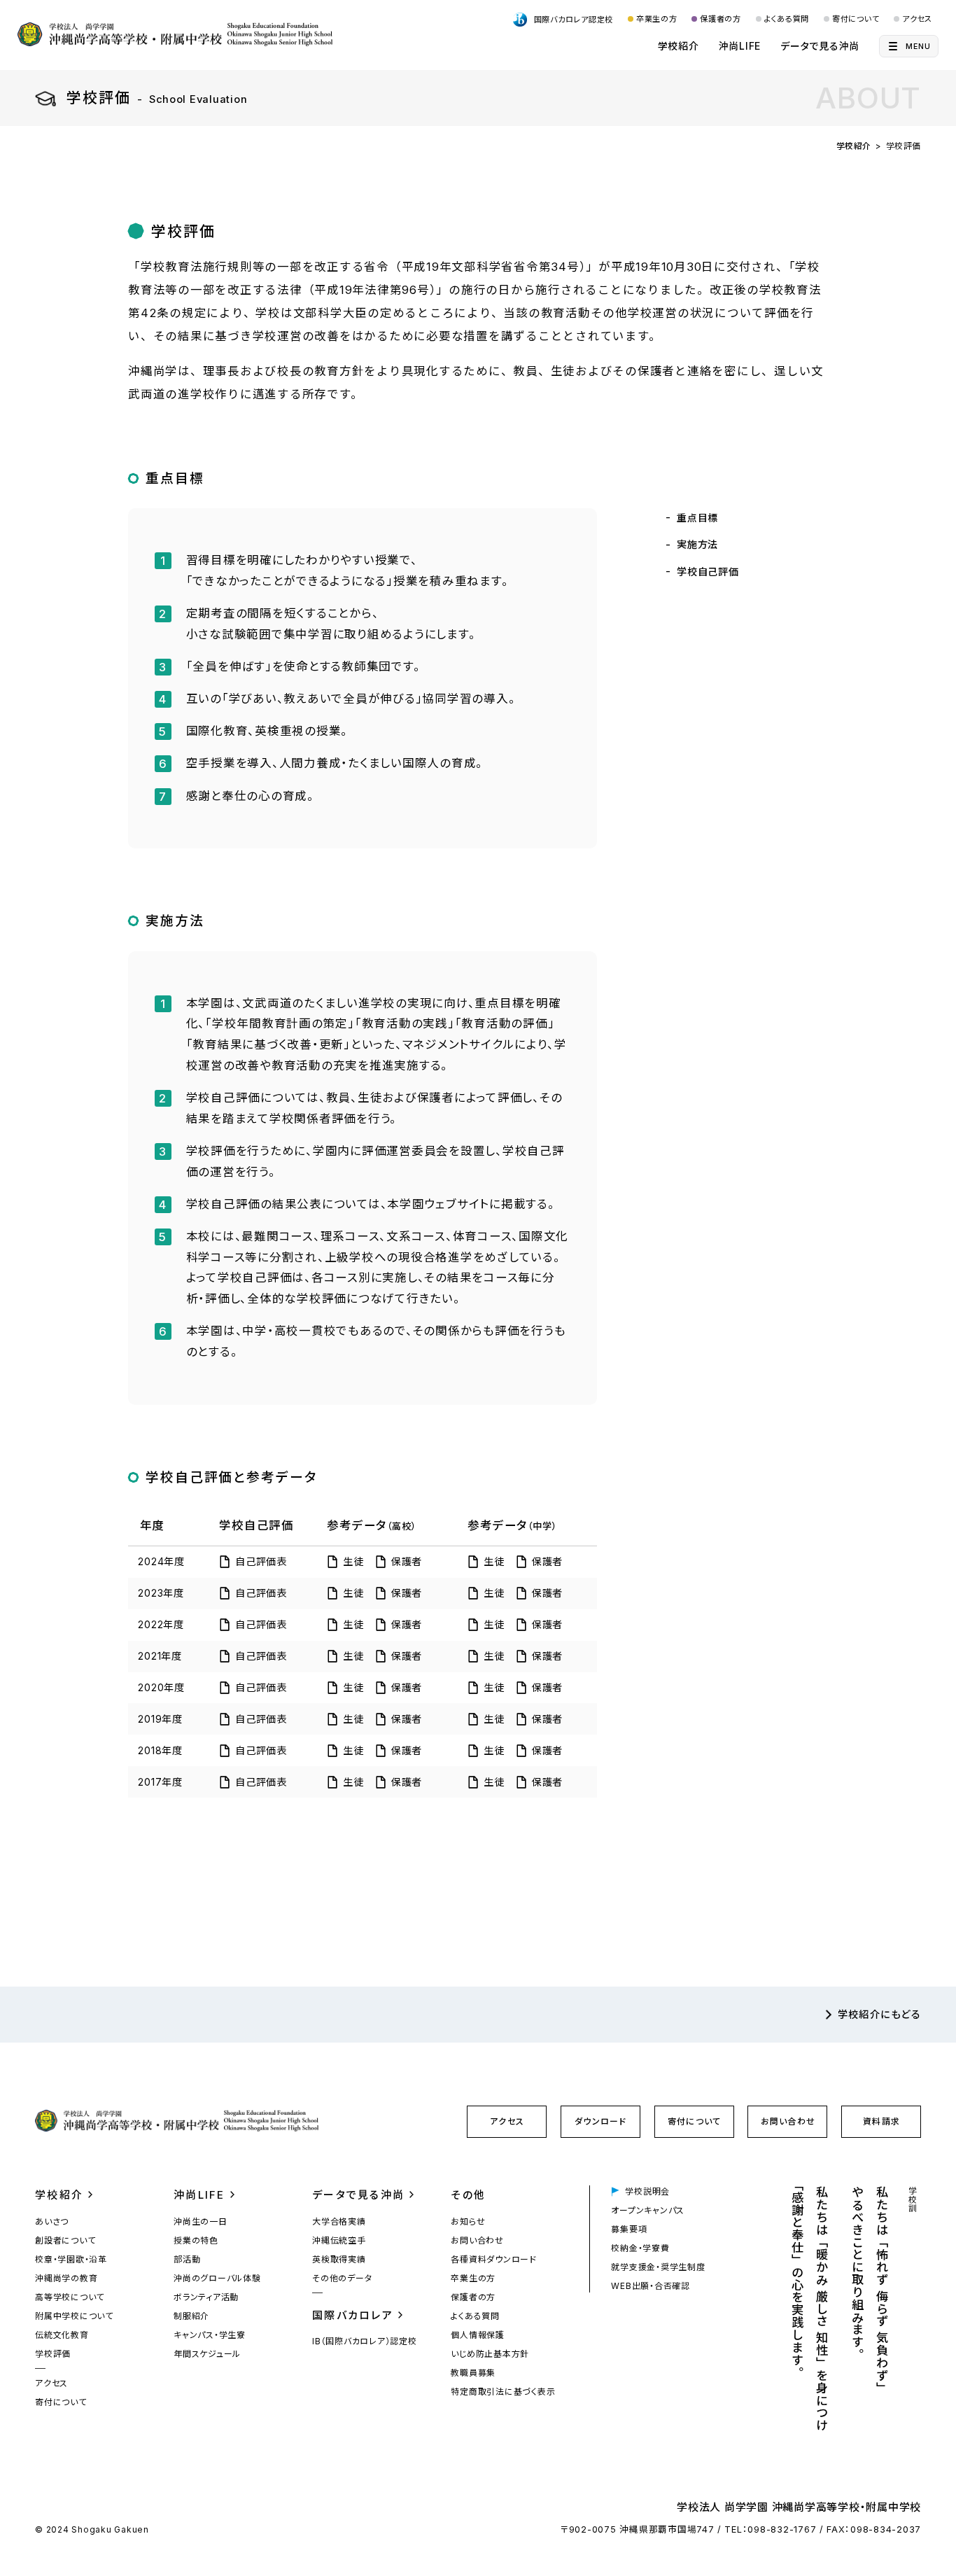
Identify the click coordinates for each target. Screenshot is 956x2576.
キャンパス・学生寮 (210, 2335)
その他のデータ (342, 2278)
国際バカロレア (353, 2315)
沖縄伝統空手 (339, 2240)
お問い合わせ (788, 2121)
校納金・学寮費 (640, 2248)
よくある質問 (787, 19)
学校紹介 (679, 46)
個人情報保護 (478, 2335)
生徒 (353, 1561)
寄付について (856, 19)
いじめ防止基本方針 (490, 2354)
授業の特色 (196, 2240)
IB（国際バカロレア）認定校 (365, 2341)
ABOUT (868, 98)
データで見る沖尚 (820, 46)
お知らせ (468, 2221)
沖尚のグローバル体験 (217, 2278)
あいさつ (52, 2221)
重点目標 (697, 518)
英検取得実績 (339, 2259)
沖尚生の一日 (201, 2221)
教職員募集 (473, 2373)
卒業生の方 (657, 19)
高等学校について (70, 2297)
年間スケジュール (207, 2354)
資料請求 (881, 2121)
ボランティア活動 (206, 2297)
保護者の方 (720, 19)
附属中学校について (74, 2316)
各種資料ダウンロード (494, 2259)
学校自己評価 (708, 572)
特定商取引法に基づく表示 (503, 2392)
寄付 (694, 2121)
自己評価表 (261, 1561)
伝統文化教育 (62, 2335)
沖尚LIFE (740, 46)
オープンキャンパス (648, 2210)
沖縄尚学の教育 (66, 2278)
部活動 (187, 2259)
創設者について (65, 2240)
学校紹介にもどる (879, 2014)
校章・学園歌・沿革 (71, 2259)
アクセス (917, 19)
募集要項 (629, 2229)
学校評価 (53, 2354)
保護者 (407, 1561)
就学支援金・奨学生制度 (658, 2267)
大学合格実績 (339, 2221)
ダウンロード (600, 2121)
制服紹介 (191, 2316)
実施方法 (697, 544)
